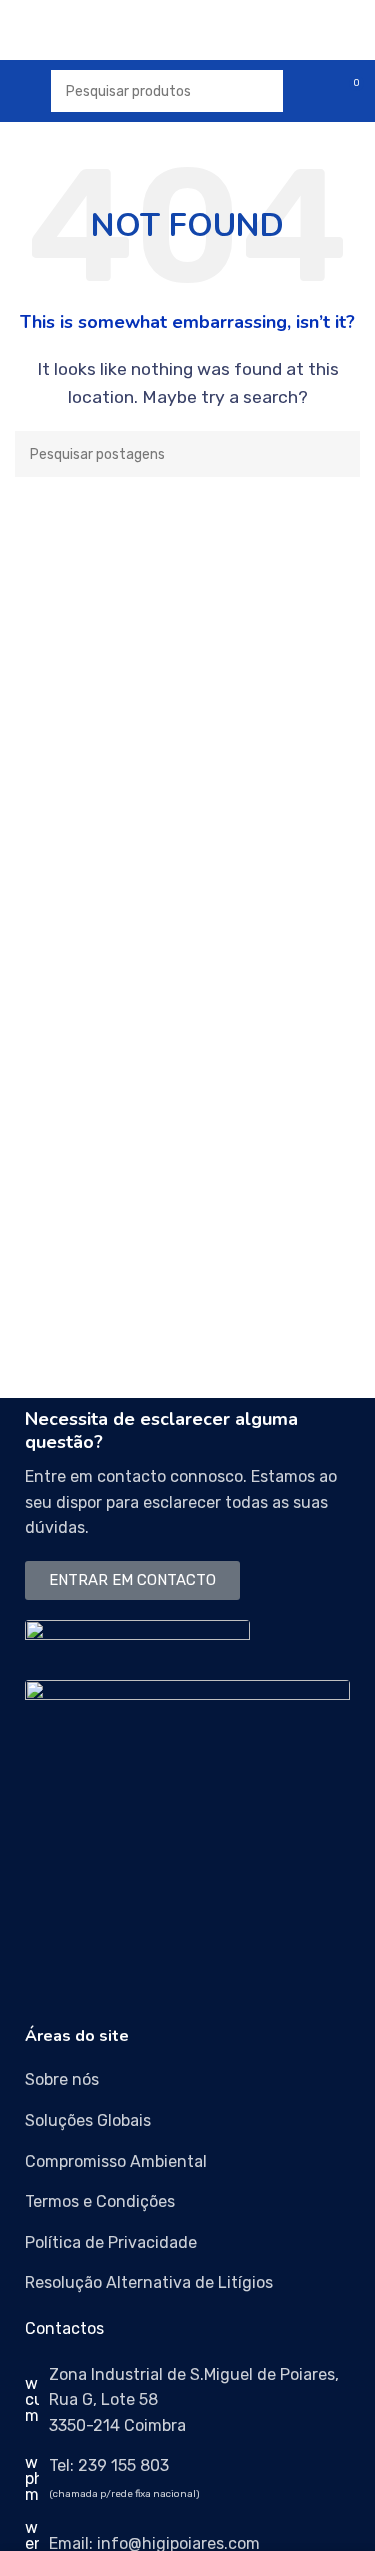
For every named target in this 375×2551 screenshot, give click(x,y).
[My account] (311, 91)
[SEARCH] (337, 454)
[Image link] (137, 1638)
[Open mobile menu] (23, 91)
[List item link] (187, 2080)
